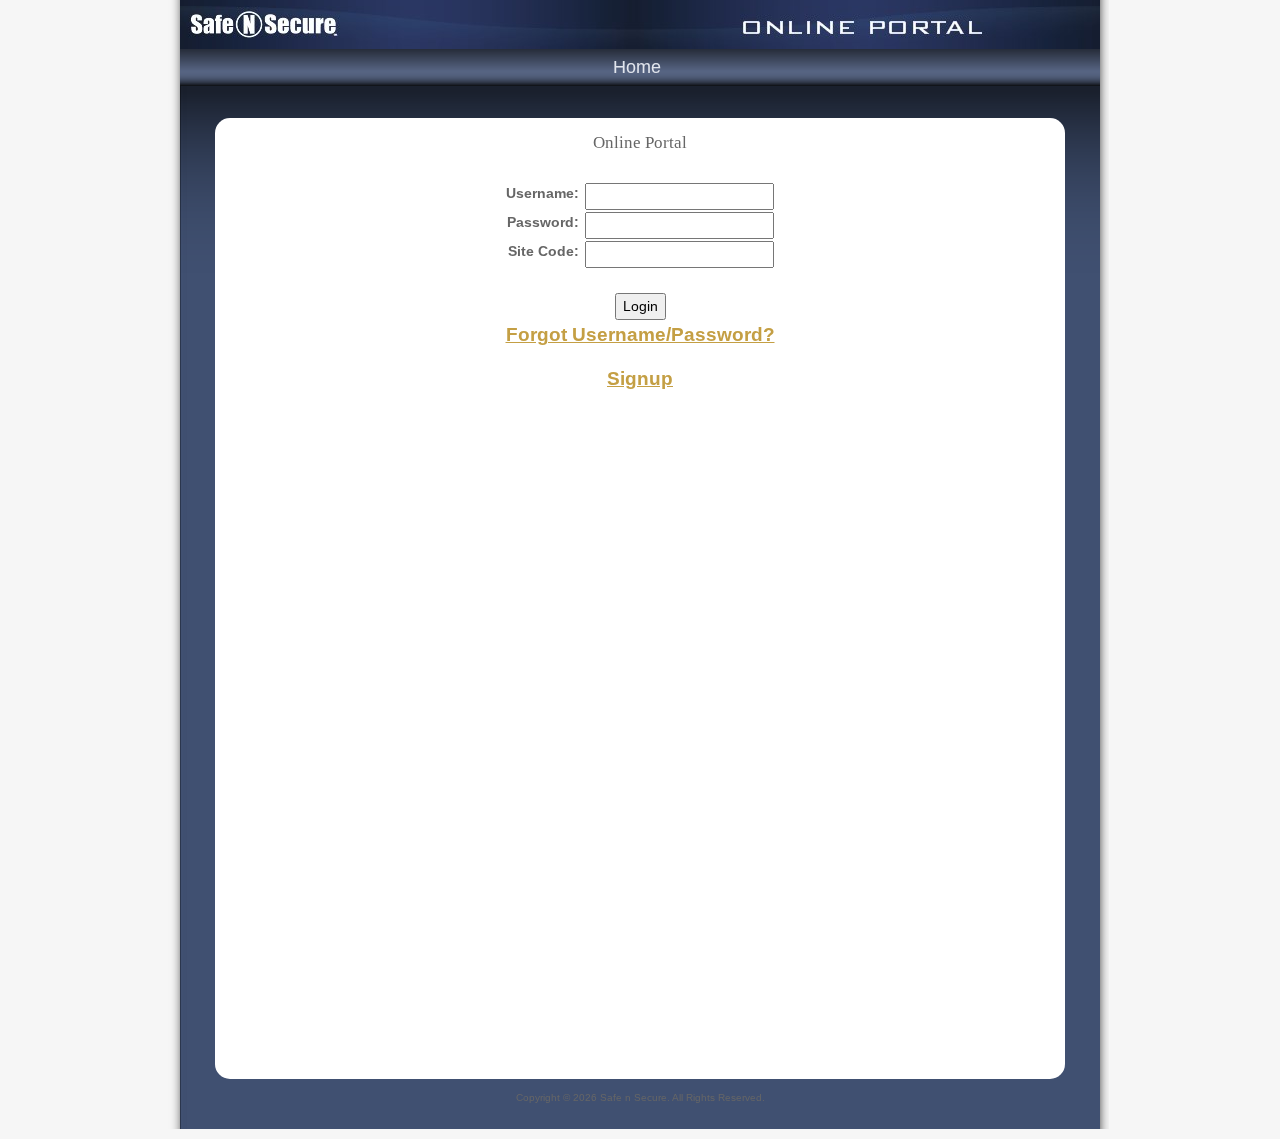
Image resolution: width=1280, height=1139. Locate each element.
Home (637, 67)
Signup (640, 378)
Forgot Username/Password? (640, 334)
